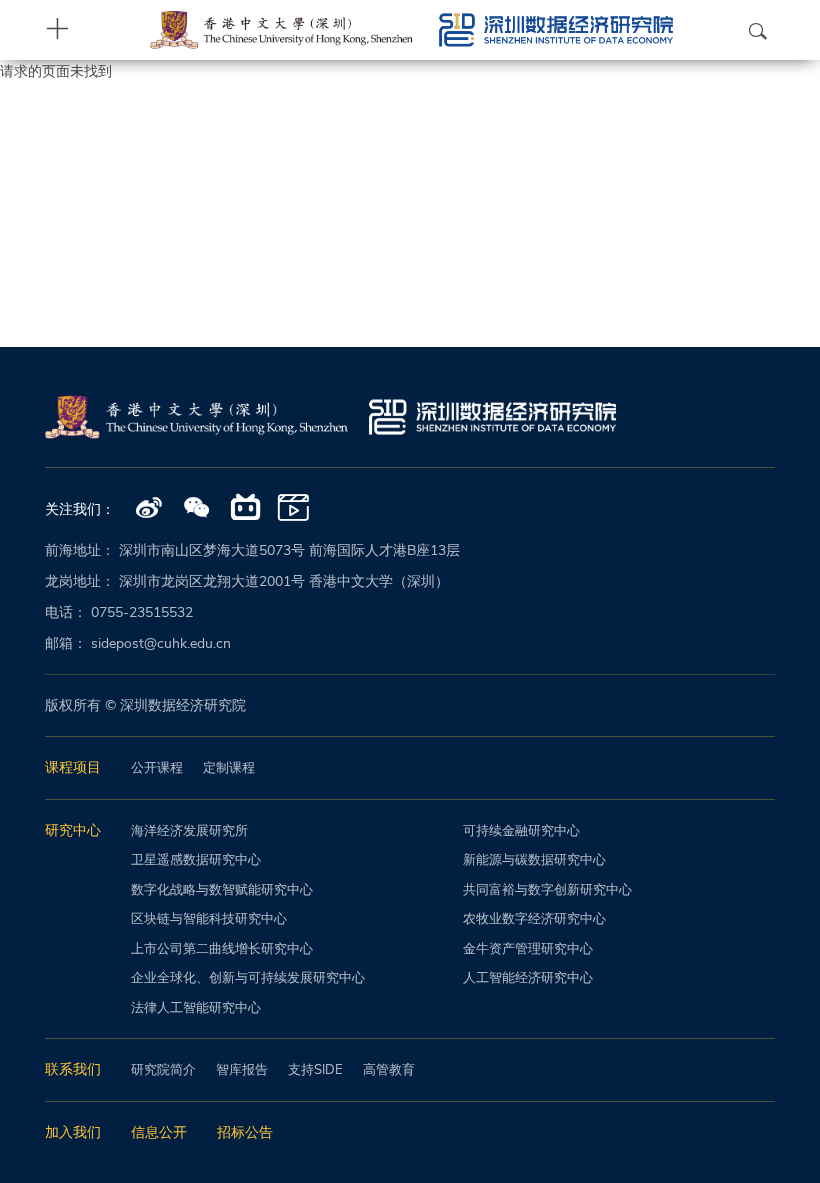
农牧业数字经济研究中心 (534, 919)
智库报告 (242, 1070)
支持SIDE (315, 1070)
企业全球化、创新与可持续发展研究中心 (248, 978)
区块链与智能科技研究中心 (209, 919)
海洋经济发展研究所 (189, 831)
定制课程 (229, 768)
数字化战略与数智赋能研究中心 (222, 890)
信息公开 (159, 1132)
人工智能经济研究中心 (528, 978)
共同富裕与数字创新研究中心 (547, 890)
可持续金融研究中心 (521, 831)
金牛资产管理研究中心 (528, 949)
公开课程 (157, 768)
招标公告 (245, 1132)
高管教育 (389, 1070)
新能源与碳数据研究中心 (534, 860)
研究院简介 (163, 1070)
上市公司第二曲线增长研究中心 (222, 949)
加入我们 (73, 1132)
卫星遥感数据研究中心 (196, 860)
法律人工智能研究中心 (196, 1008)
